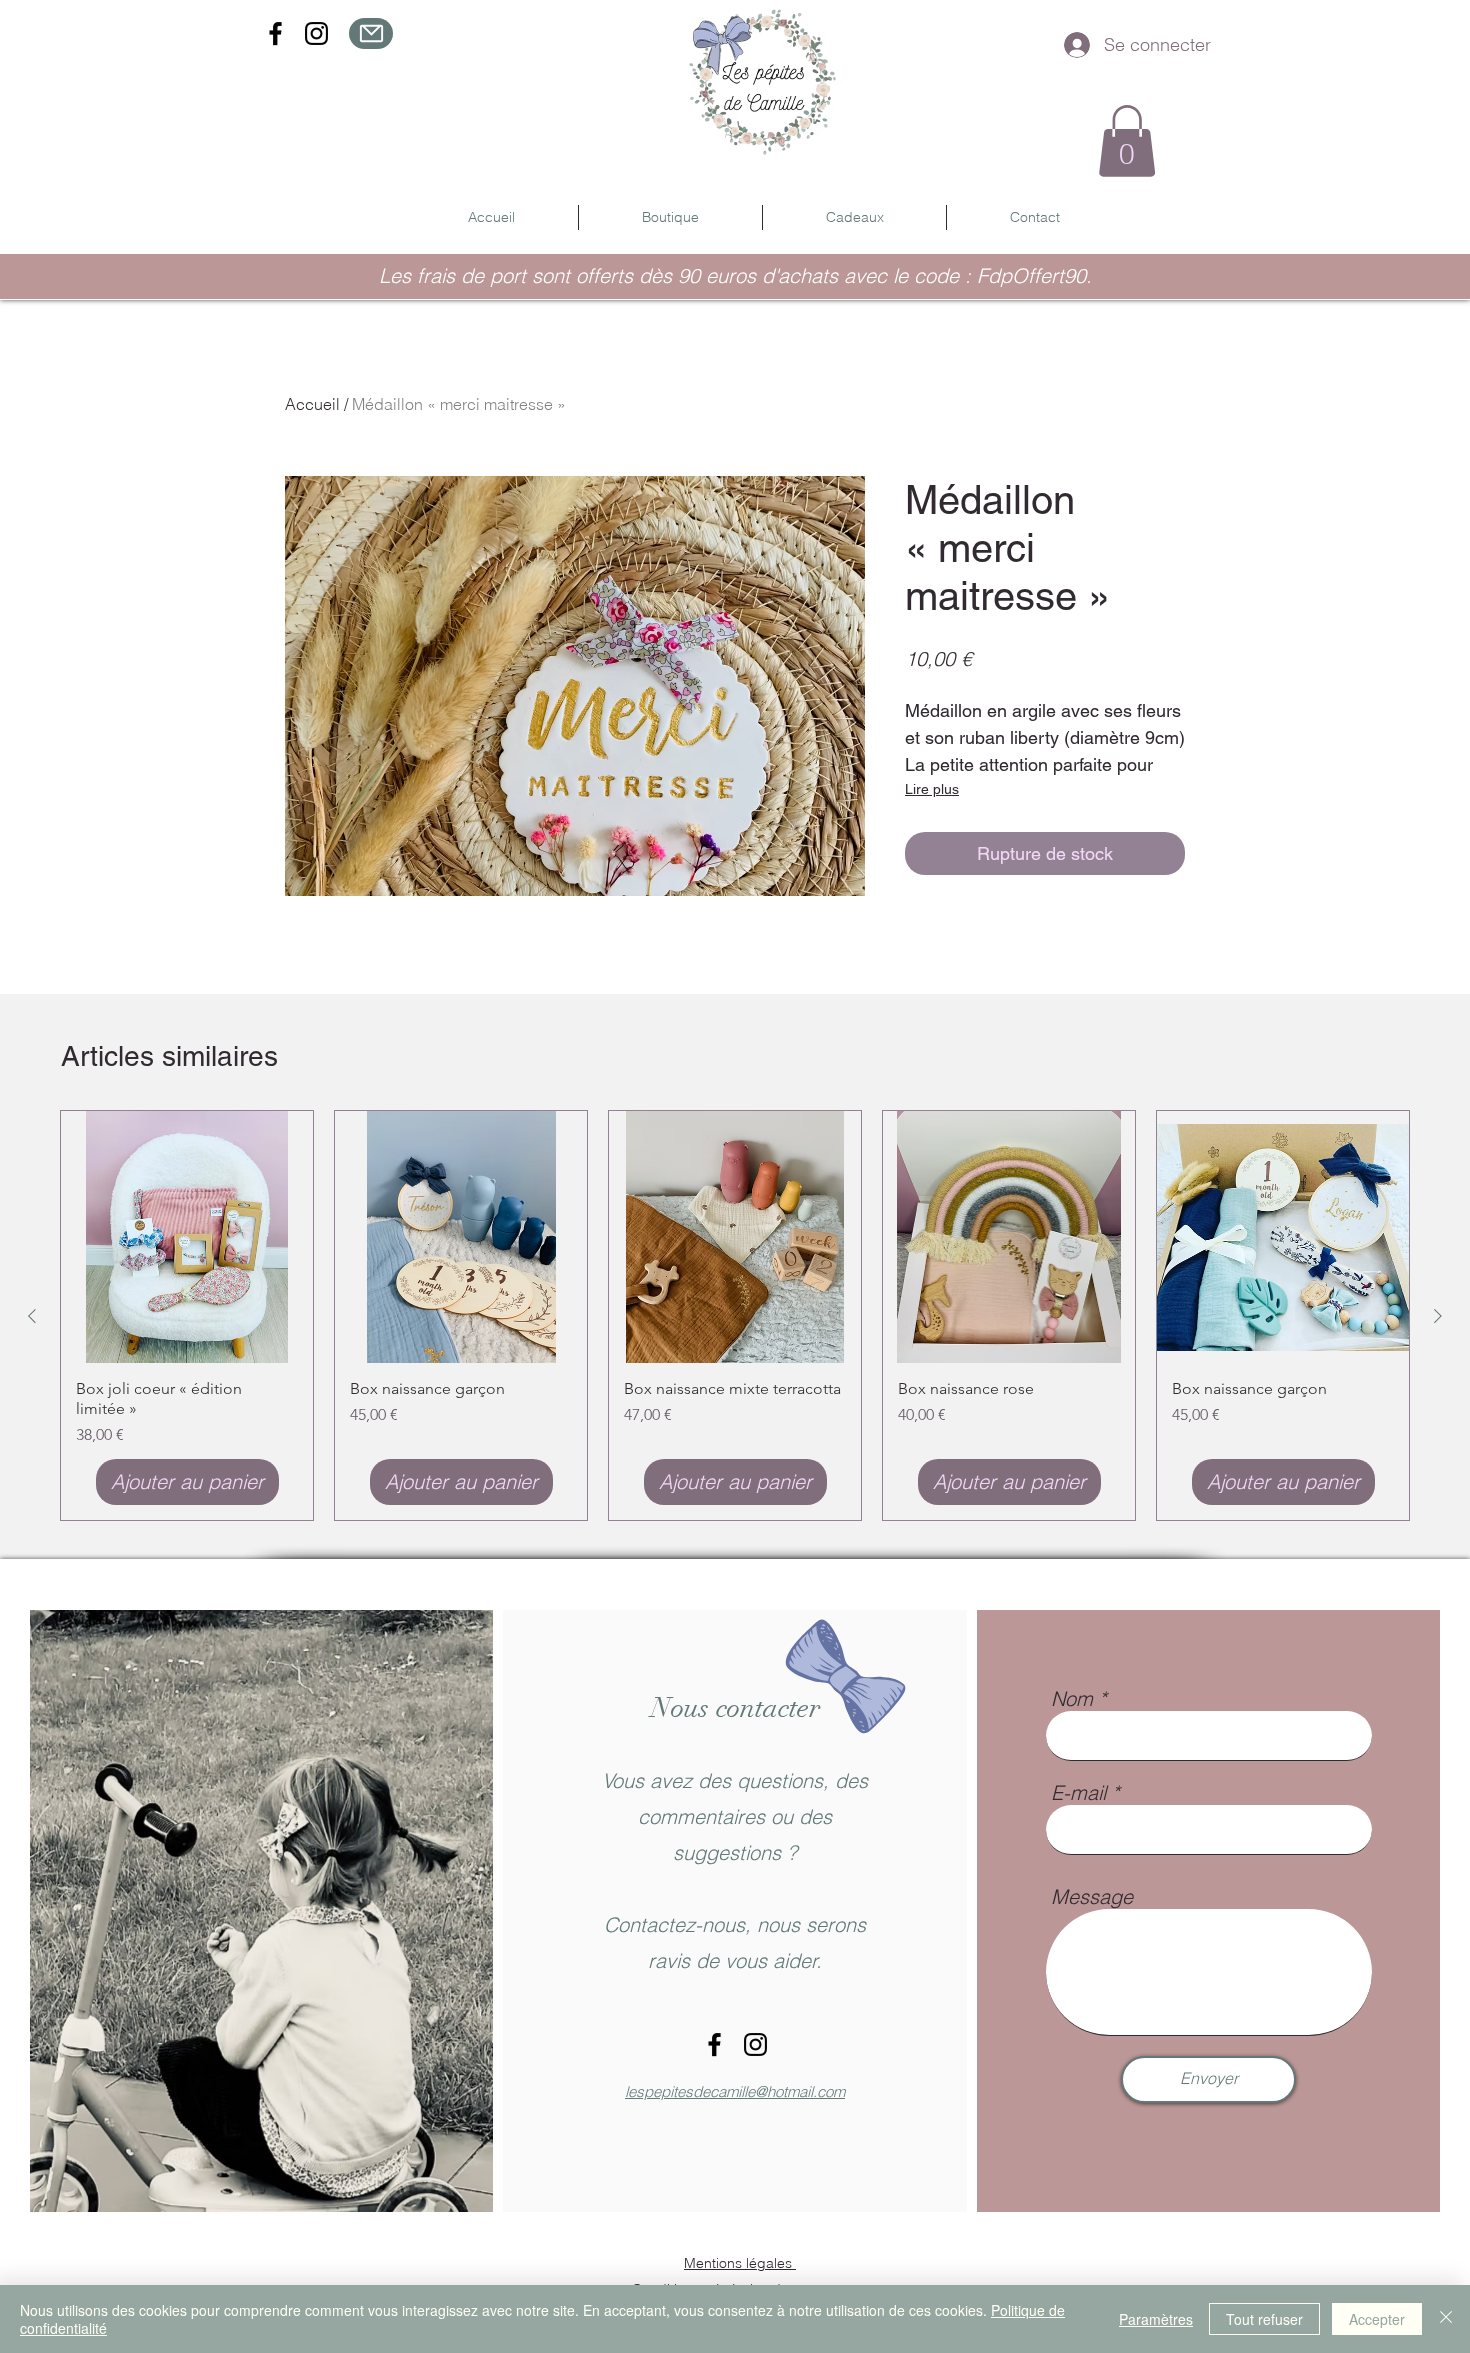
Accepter (1377, 2319)
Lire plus (932, 789)
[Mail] (371, 33)
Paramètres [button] (1156, 2319)
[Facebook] (275, 33)
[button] (1127, 141)
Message (1092, 1897)
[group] (735, 1315)
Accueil (312, 404)
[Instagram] (316, 33)
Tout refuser (1264, 2319)
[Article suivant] (1438, 1316)
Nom (1072, 1699)
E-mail (1078, 1793)
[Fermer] (1446, 2319)
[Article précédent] (32, 1316)
